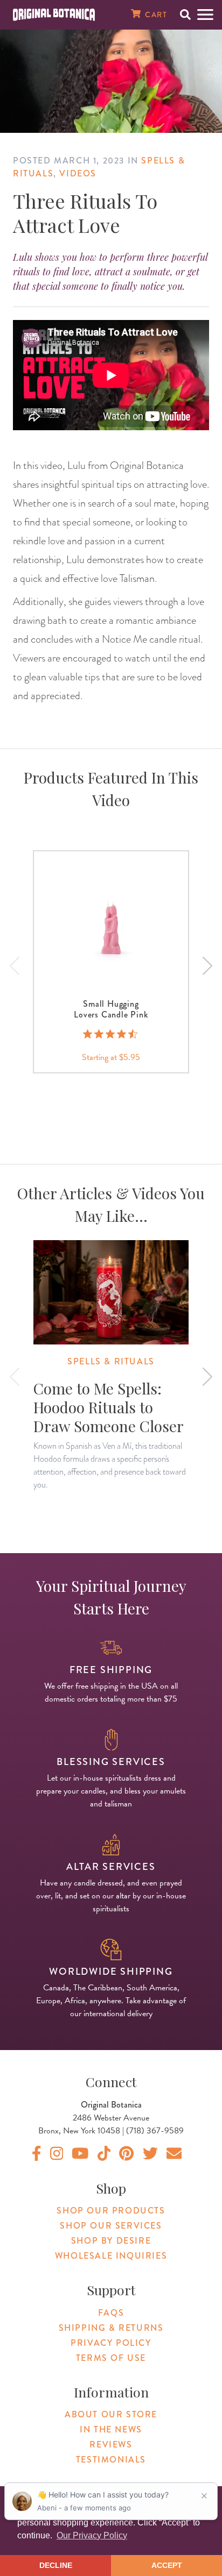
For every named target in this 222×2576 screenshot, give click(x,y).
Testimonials (111, 2460)
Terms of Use (111, 2358)
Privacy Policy (111, 2343)
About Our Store (111, 2414)
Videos (78, 173)
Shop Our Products (111, 2211)
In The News (111, 2429)
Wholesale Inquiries (111, 2256)
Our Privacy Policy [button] (92, 2535)
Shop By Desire (111, 2241)
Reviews (111, 2445)
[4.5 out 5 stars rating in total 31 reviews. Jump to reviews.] (111, 1034)
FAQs (111, 2313)
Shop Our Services (111, 2226)
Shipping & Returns (111, 2328)
